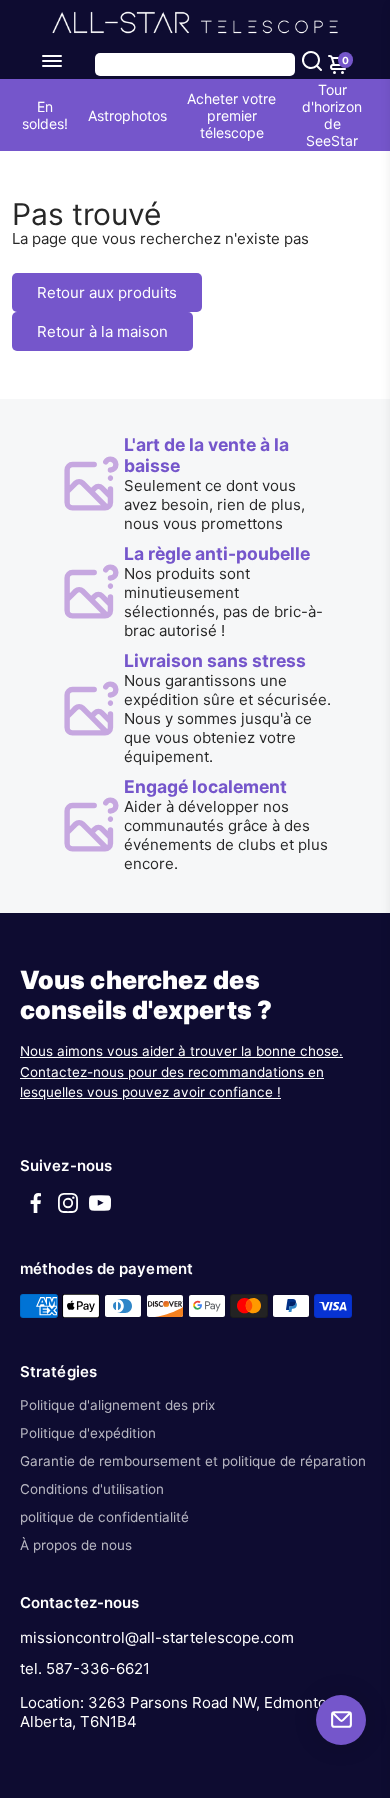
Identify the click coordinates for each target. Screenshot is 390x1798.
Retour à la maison (102, 331)
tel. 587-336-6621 (85, 1668)
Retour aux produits (107, 292)
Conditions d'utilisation (92, 1489)
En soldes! (45, 115)
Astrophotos (127, 115)
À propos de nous (76, 1545)
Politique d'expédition (88, 1433)
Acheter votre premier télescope (231, 115)
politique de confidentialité (104, 1517)
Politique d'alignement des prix (117, 1405)
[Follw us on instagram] (68, 1209)
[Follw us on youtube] (100, 1209)
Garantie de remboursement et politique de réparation (193, 1461)
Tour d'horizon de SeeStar (332, 115)
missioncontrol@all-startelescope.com (157, 1637)
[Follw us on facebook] (36, 1209)
